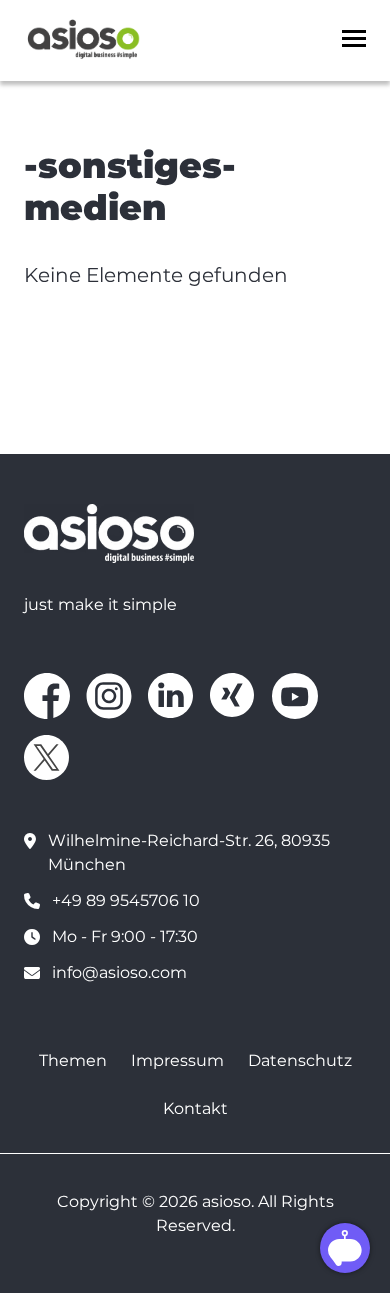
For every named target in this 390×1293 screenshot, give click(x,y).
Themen (73, 1060)
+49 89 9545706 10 (126, 900)
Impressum (177, 1060)
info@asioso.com (119, 972)
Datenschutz (300, 1060)
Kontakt (195, 1108)
